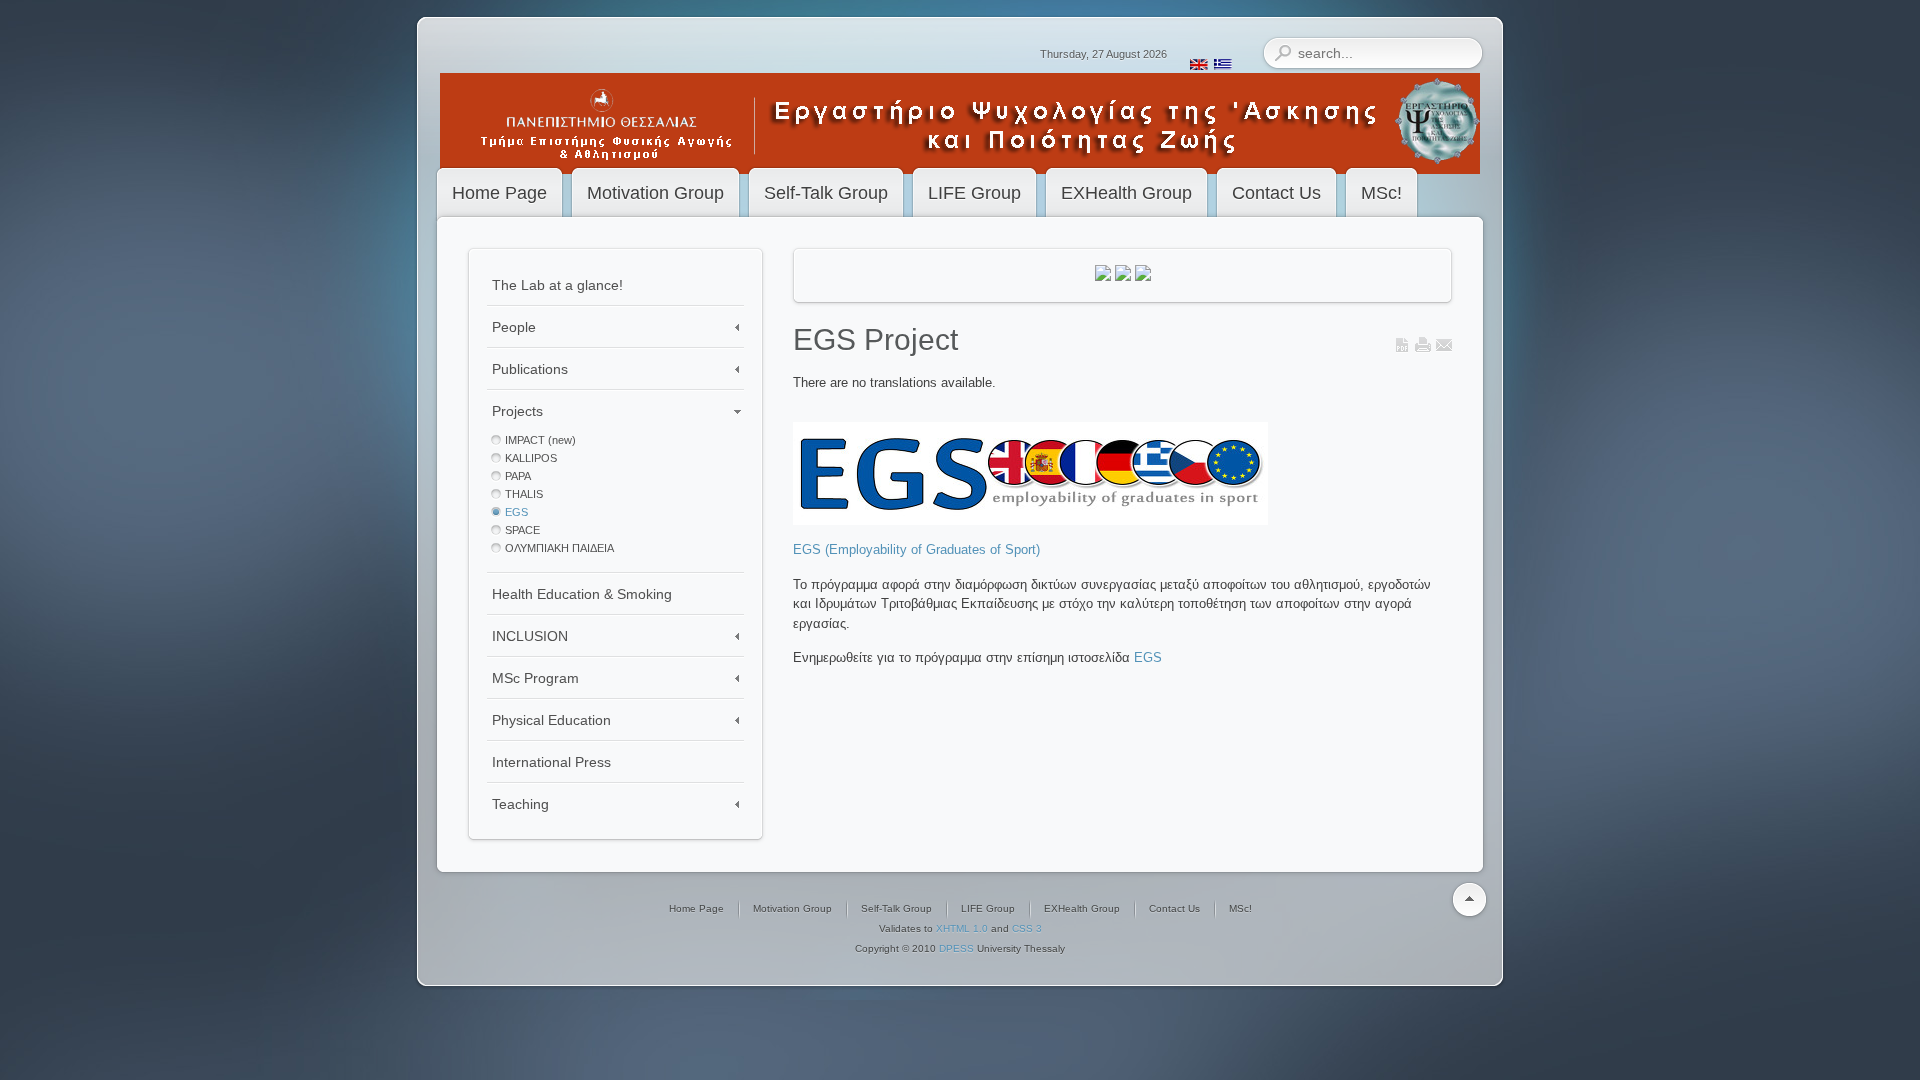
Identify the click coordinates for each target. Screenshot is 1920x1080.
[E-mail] (1444, 348)
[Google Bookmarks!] (1143, 276)
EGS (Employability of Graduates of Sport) (916, 549)
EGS (1148, 657)
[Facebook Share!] (1103, 276)
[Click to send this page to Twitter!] (1123, 276)
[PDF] (1402, 348)
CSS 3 (1027, 928)
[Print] (1423, 348)
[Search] (1283, 53)
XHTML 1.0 (962, 928)
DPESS (956, 948)
